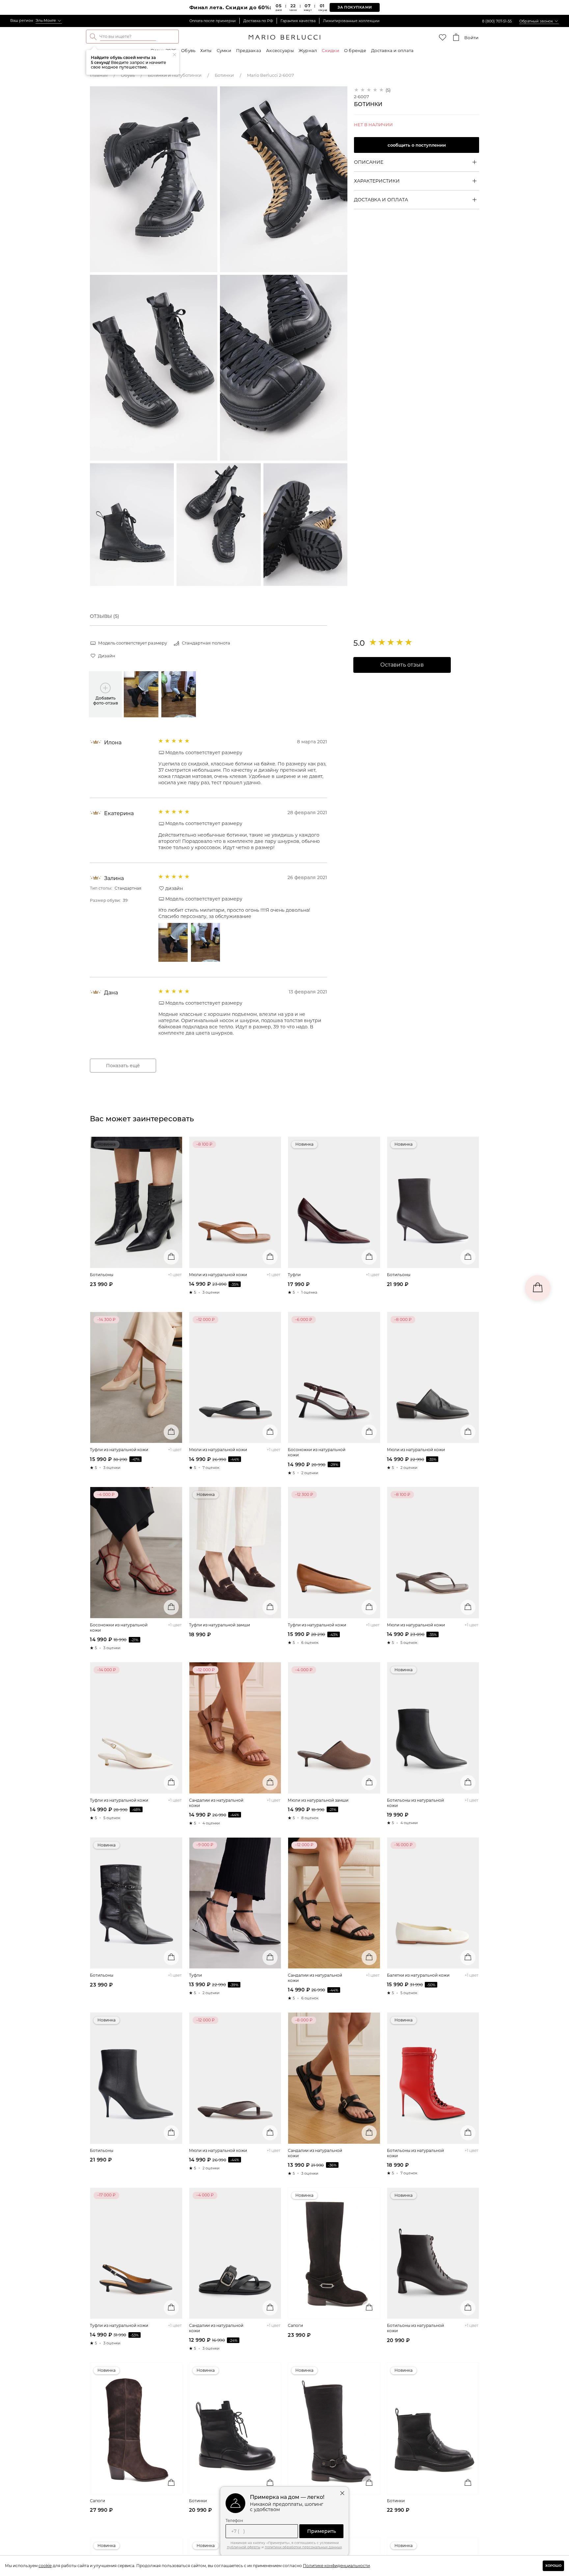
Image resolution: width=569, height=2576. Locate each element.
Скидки (330, 50)
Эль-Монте (46, 20)
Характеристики (377, 181)
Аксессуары (280, 50)
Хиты (206, 50)
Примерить (322, 2531)
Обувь (188, 50)
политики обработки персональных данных (303, 2547)
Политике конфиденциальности (336, 2566)
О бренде (355, 50)
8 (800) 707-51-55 (497, 21)
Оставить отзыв (402, 665)
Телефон (234, 2521)
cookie (45, 2566)
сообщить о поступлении (417, 145)
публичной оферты (244, 2547)
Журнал (308, 50)
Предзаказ (249, 50)
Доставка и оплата (392, 50)
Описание (369, 162)
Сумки (224, 50)
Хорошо (553, 2566)
